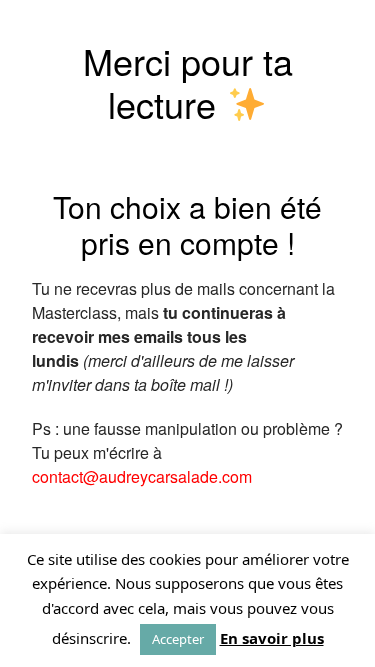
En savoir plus (272, 638)
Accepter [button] (178, 639)
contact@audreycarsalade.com (142, 476)
